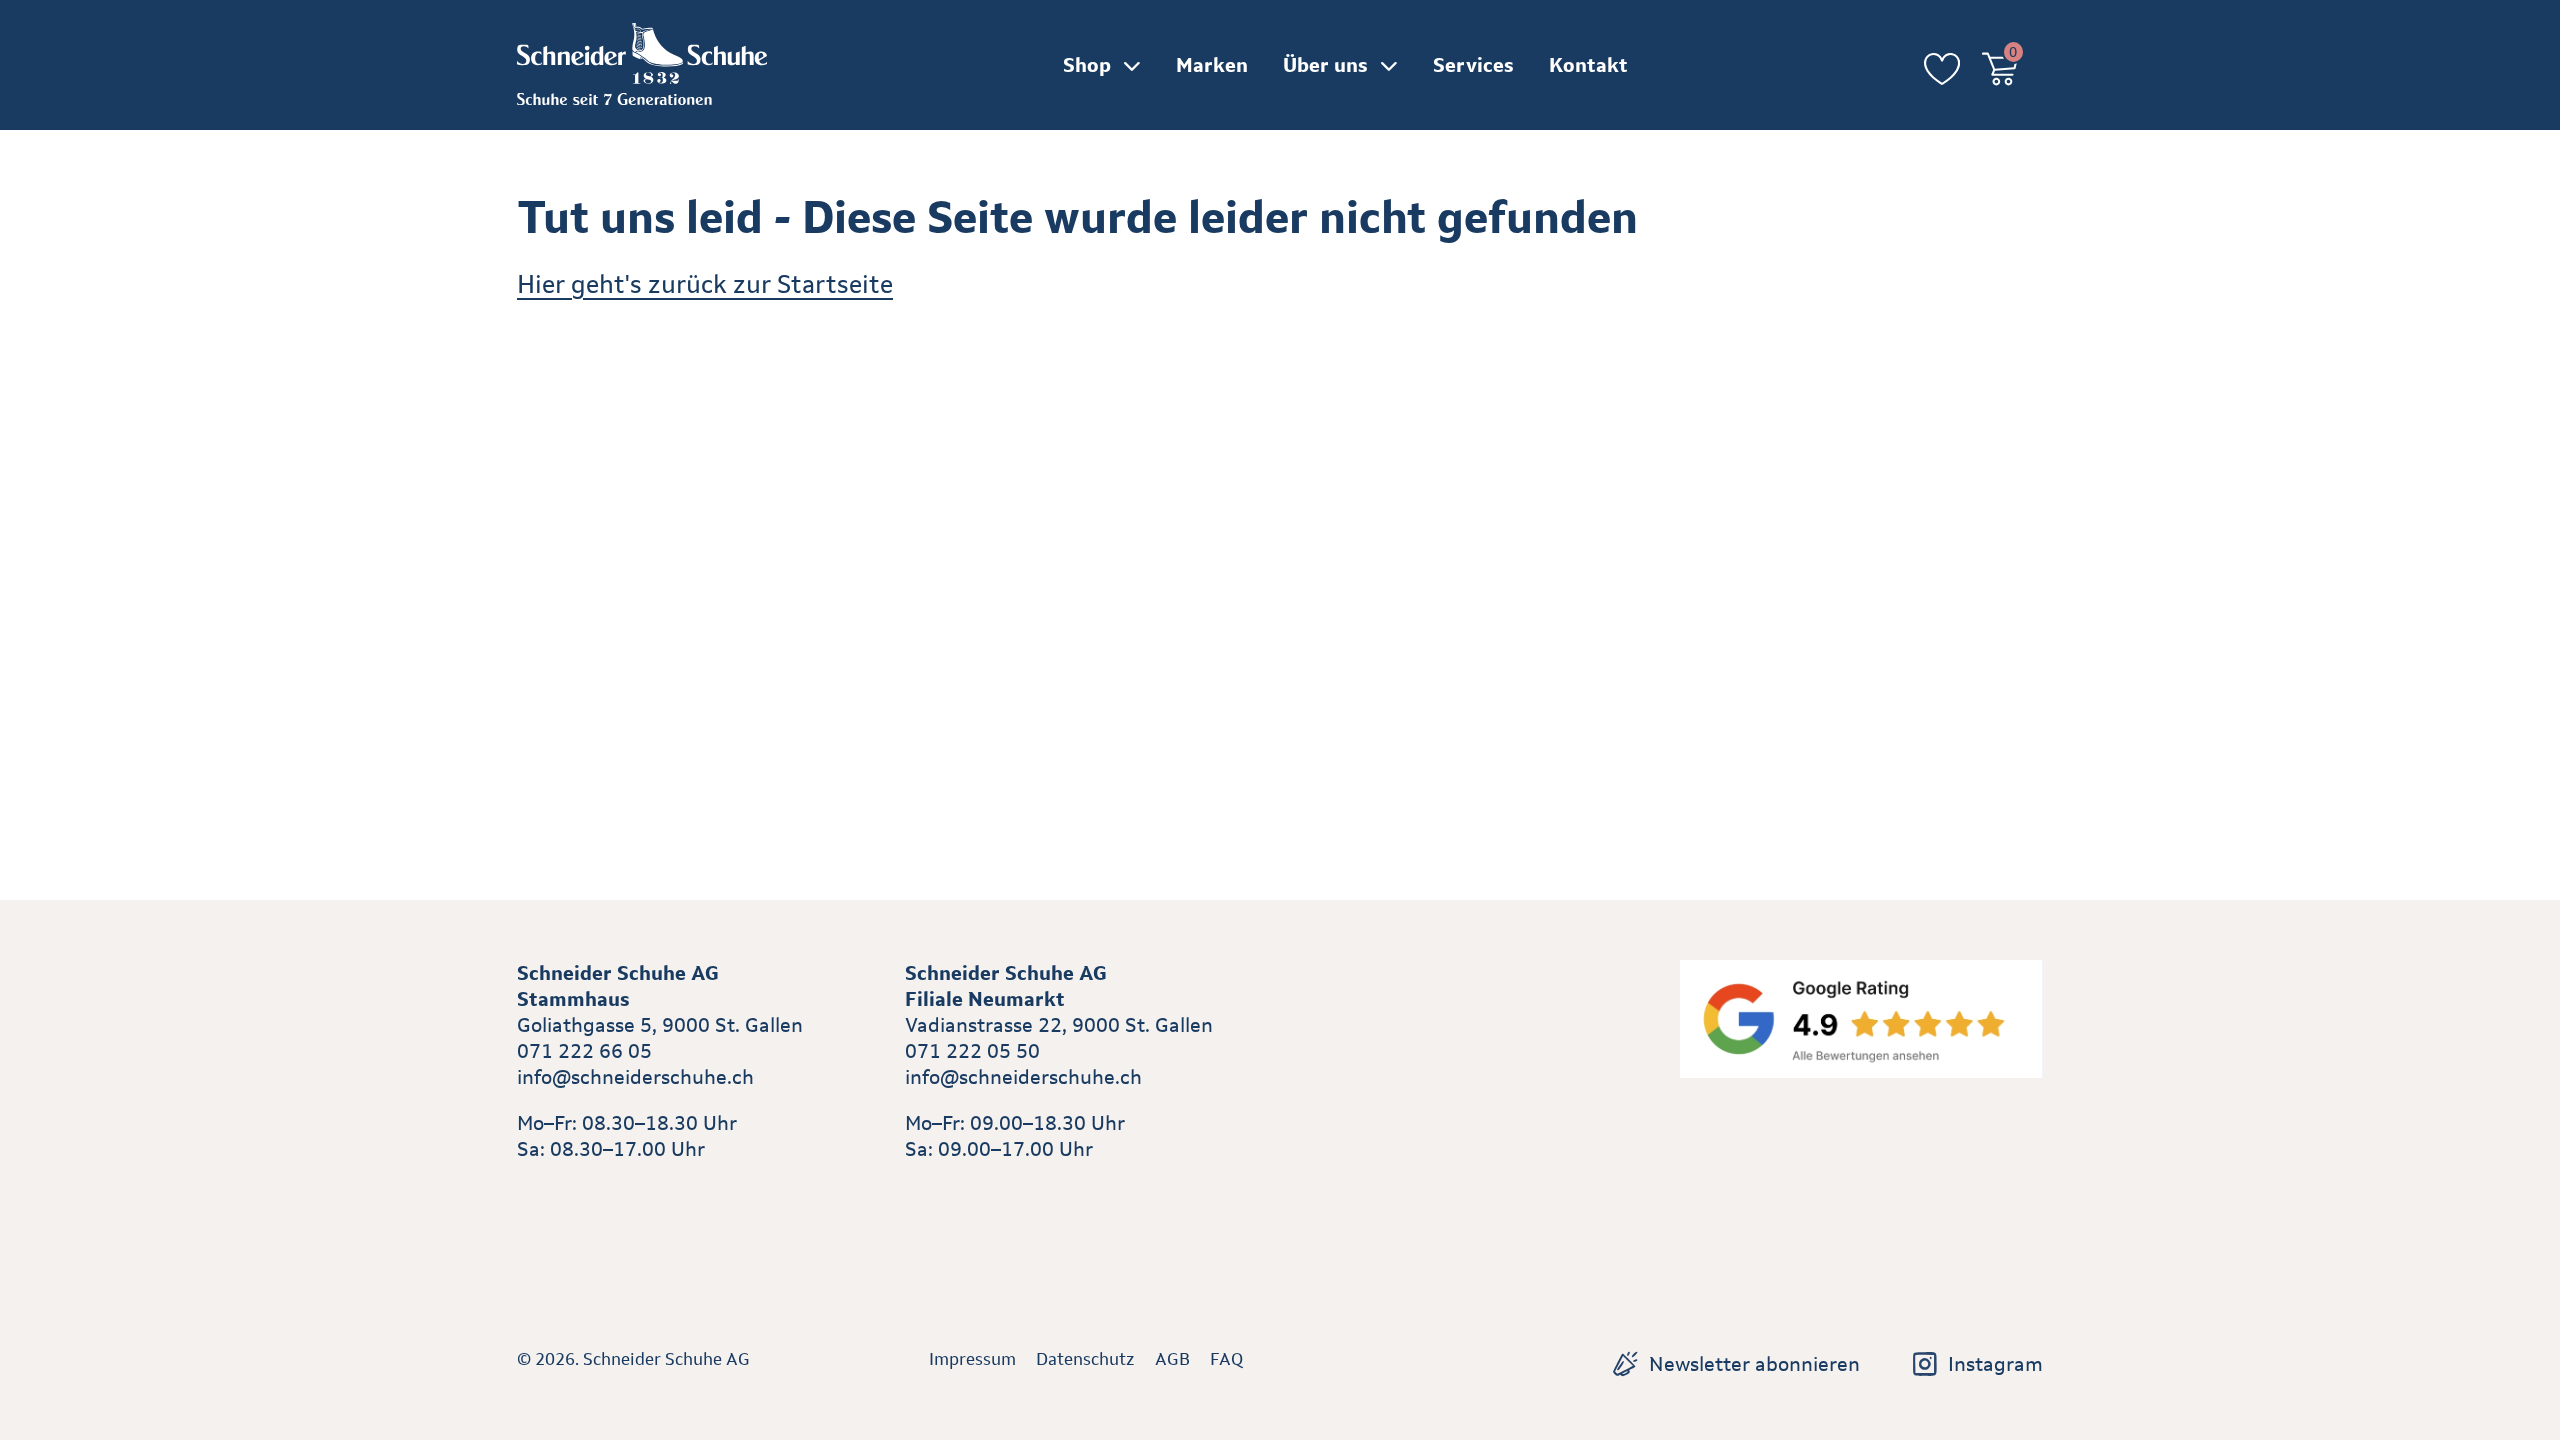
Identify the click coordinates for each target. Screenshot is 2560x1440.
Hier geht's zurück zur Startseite (705, 284)
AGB (1172, 1359)
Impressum (972, 1359)
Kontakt (1588, 65)
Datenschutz (1085, 1359)
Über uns (1325, 65)
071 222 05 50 (972, 1051)
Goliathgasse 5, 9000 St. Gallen (660, 1025)
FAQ (1226, 1359)
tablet (932, 1195)
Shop (1087, 65)
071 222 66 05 (584, 1051)
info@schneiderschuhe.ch (635, 1077)
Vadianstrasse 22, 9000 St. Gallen (1059, 1025)
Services (1473, 65)
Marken (1212, 65)
